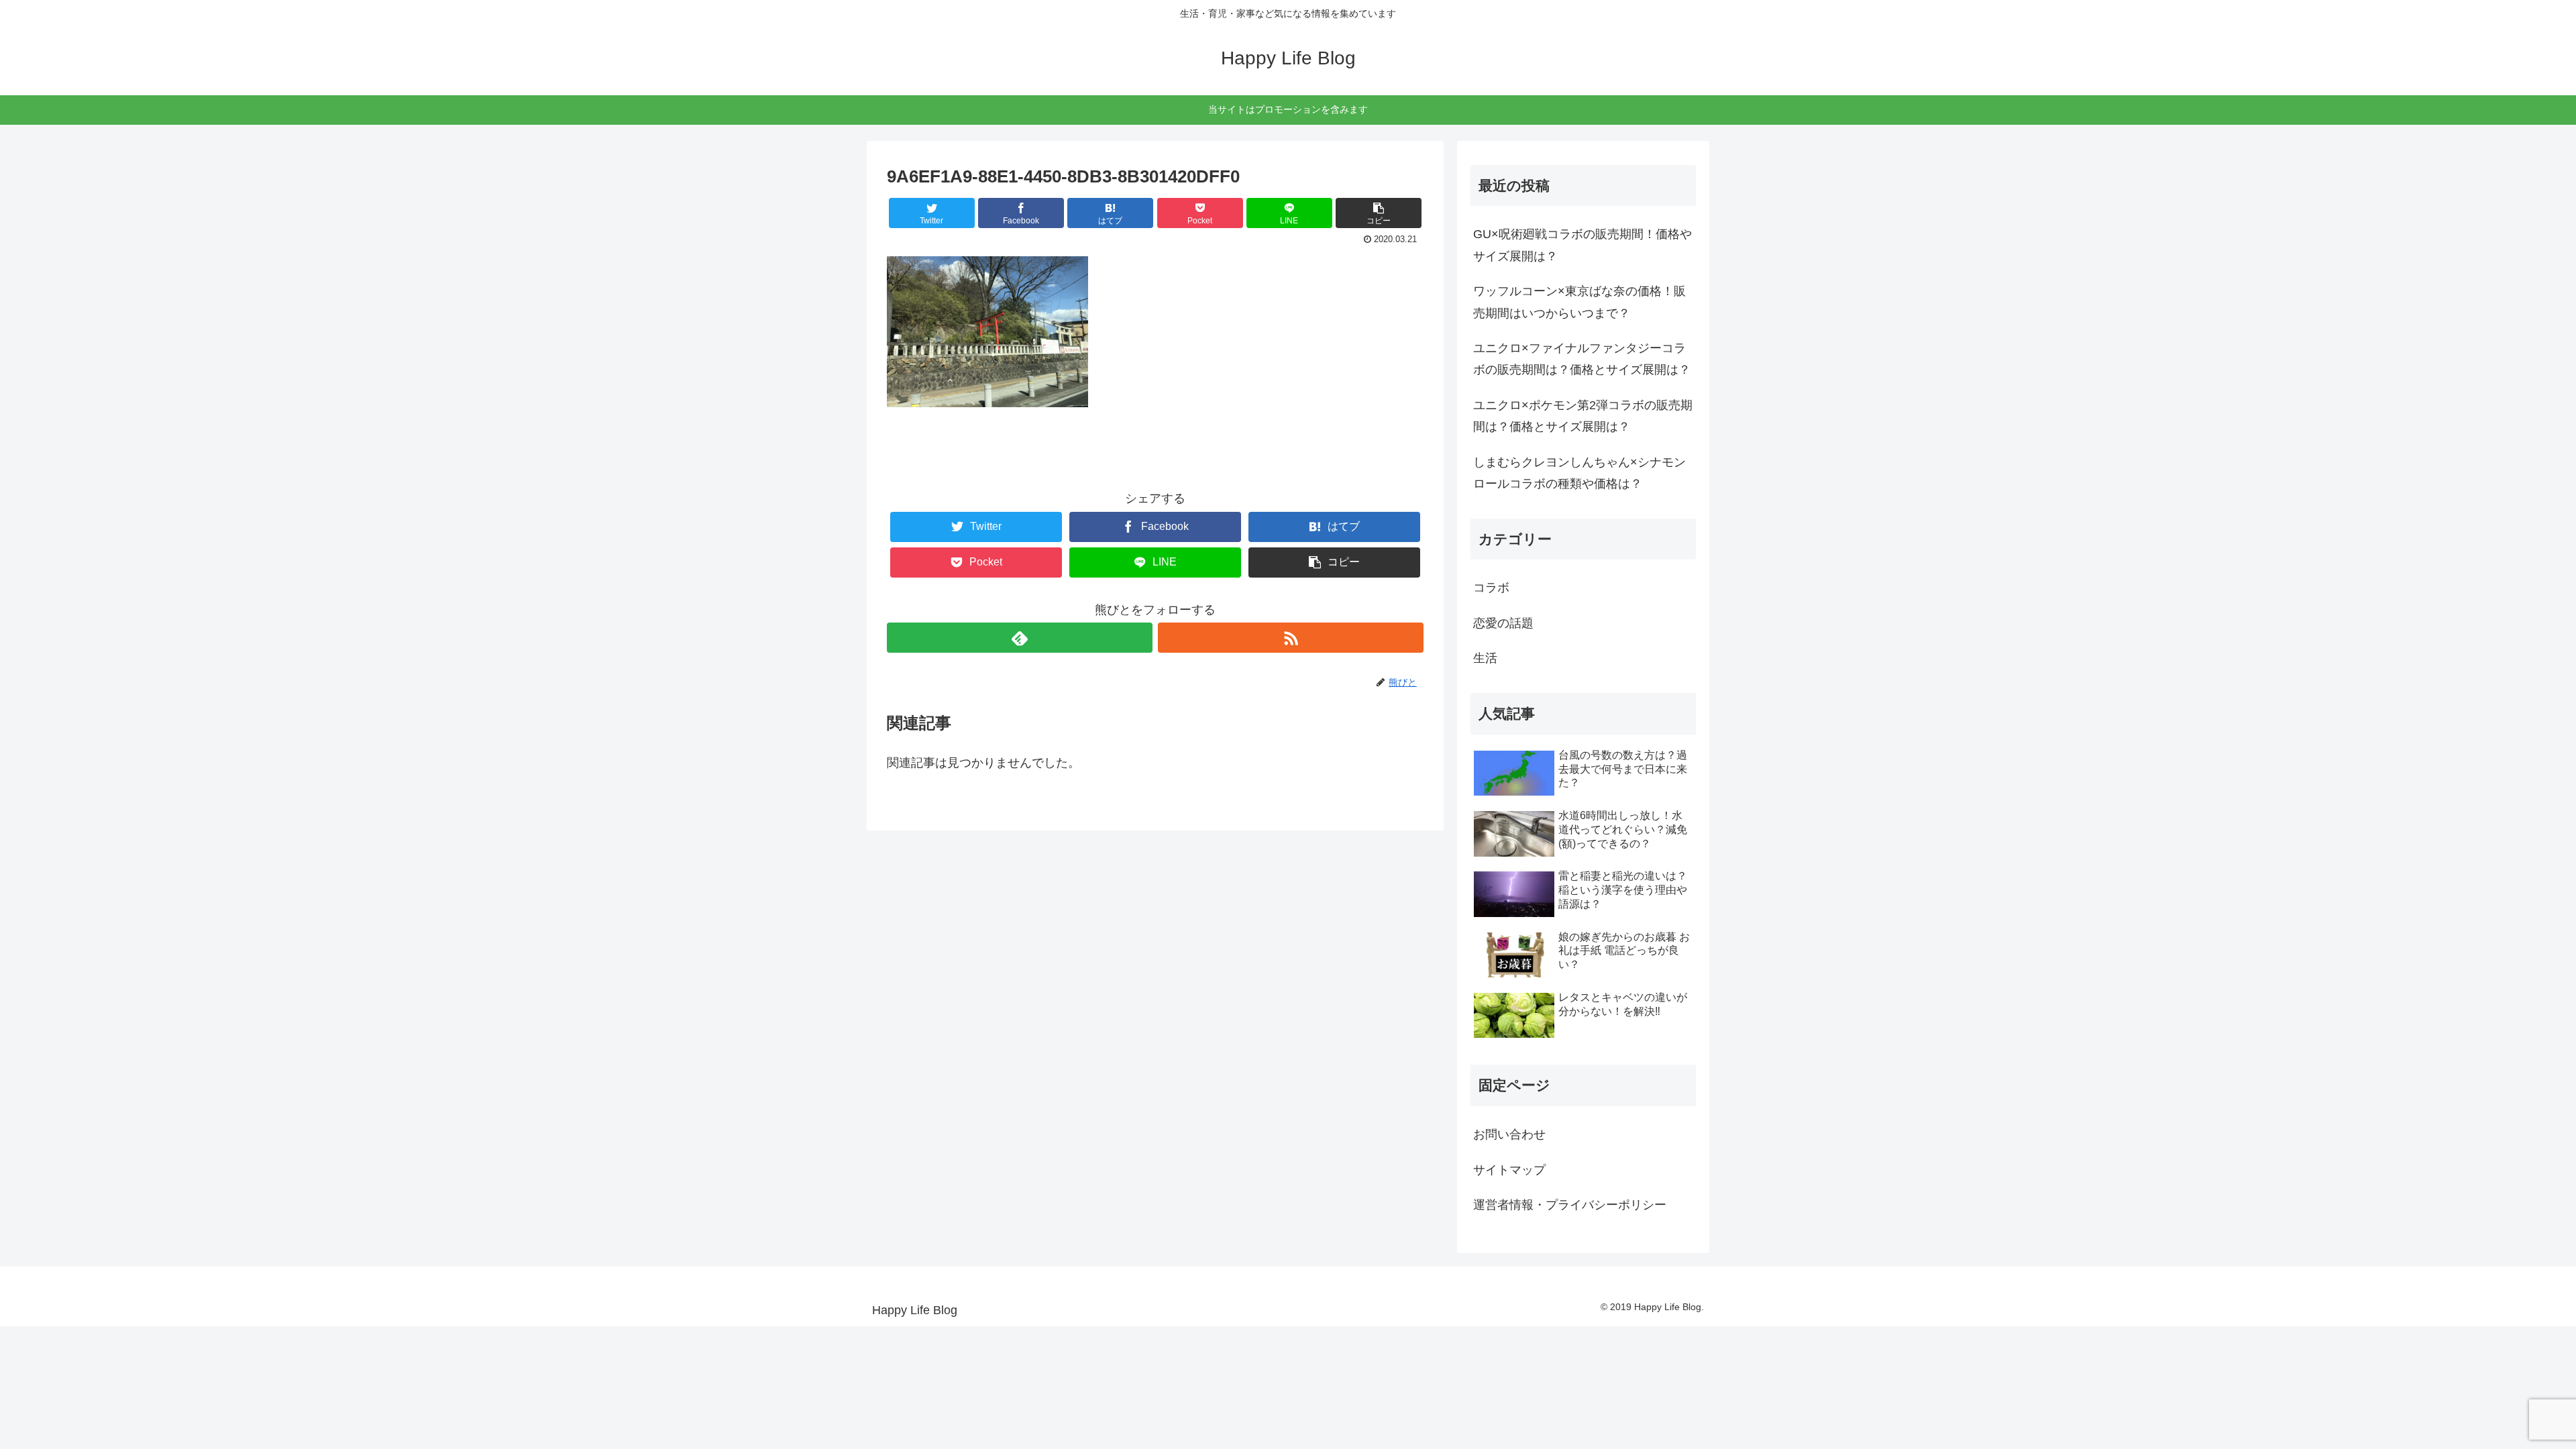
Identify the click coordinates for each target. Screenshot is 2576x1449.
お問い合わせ (1509, 1134)
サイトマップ (1509, 1170)
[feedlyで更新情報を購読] (1020, 638)
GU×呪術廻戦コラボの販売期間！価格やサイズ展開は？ (1582, 245)
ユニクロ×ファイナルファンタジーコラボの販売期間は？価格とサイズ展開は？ (1582, 359)
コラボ (1491, 588)
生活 (1485, 658)
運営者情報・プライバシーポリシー (1570, 1205)
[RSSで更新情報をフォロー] (1291, 638)
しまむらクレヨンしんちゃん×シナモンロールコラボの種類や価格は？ (1579, 473)
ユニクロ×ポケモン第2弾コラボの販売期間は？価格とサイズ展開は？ (1583, 416)
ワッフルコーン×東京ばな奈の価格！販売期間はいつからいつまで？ (1579, 302)
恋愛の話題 (1503, 623)
